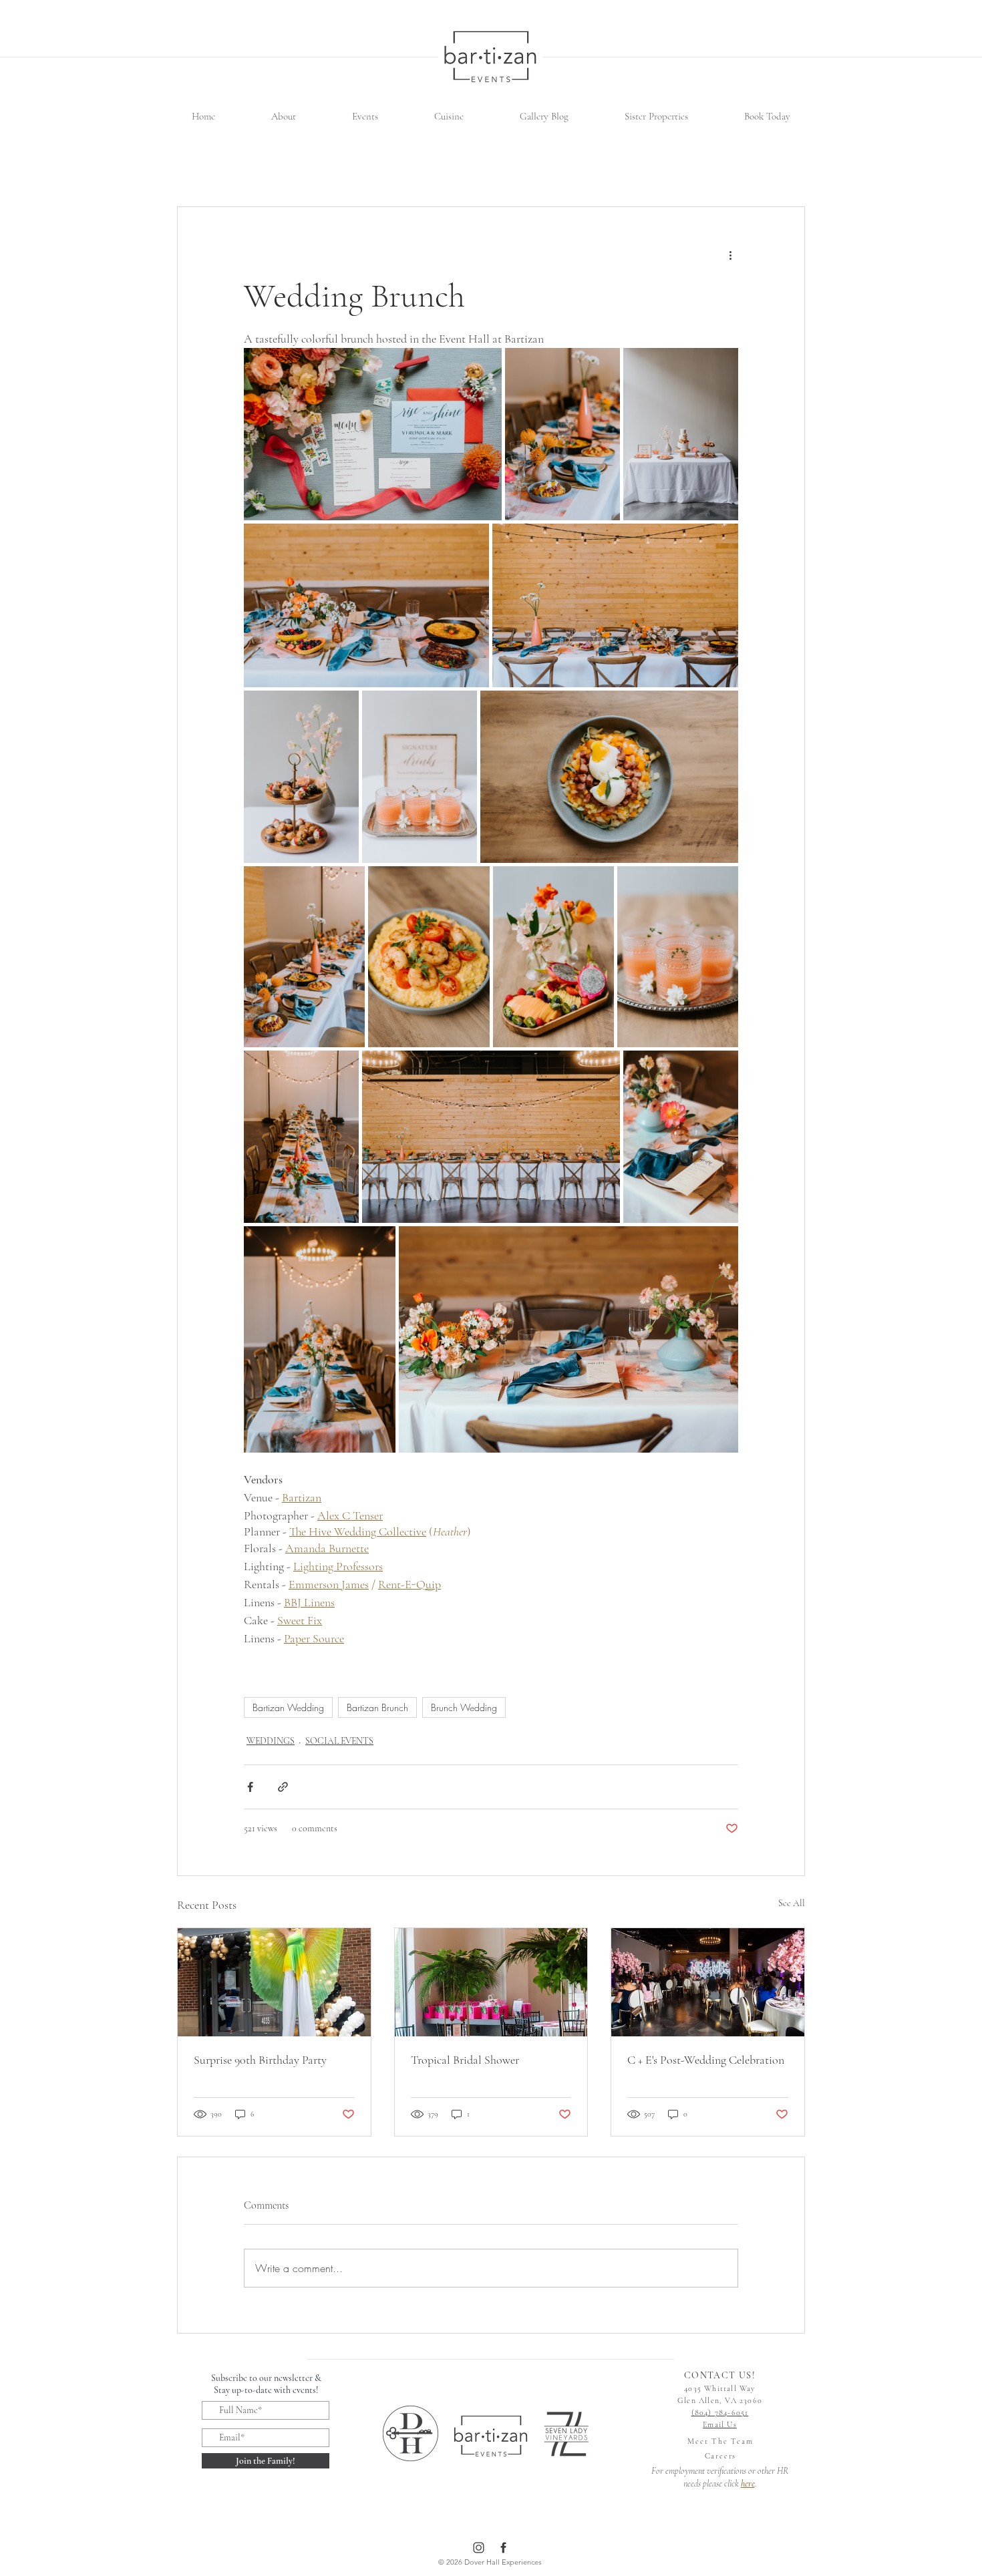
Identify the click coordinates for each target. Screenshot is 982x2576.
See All (792, 1903)
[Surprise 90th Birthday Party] (274, 1982)
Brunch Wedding (464, 1707)
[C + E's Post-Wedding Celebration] (708, 1982)
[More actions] (730, 255)
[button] (284, 117)
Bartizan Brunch (377, 1707)
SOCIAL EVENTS (339, 1741)
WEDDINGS (271, 1741)
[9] (503, 2548)
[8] (479, 2548)
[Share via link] (283, 1787)
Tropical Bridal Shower (465, 2060)
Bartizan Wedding (288, 1707)
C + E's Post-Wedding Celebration (706, 2060)
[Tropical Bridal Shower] (491, 1982)
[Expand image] (373, 434)
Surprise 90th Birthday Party (260, 2060)
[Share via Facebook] (250, 1787)
